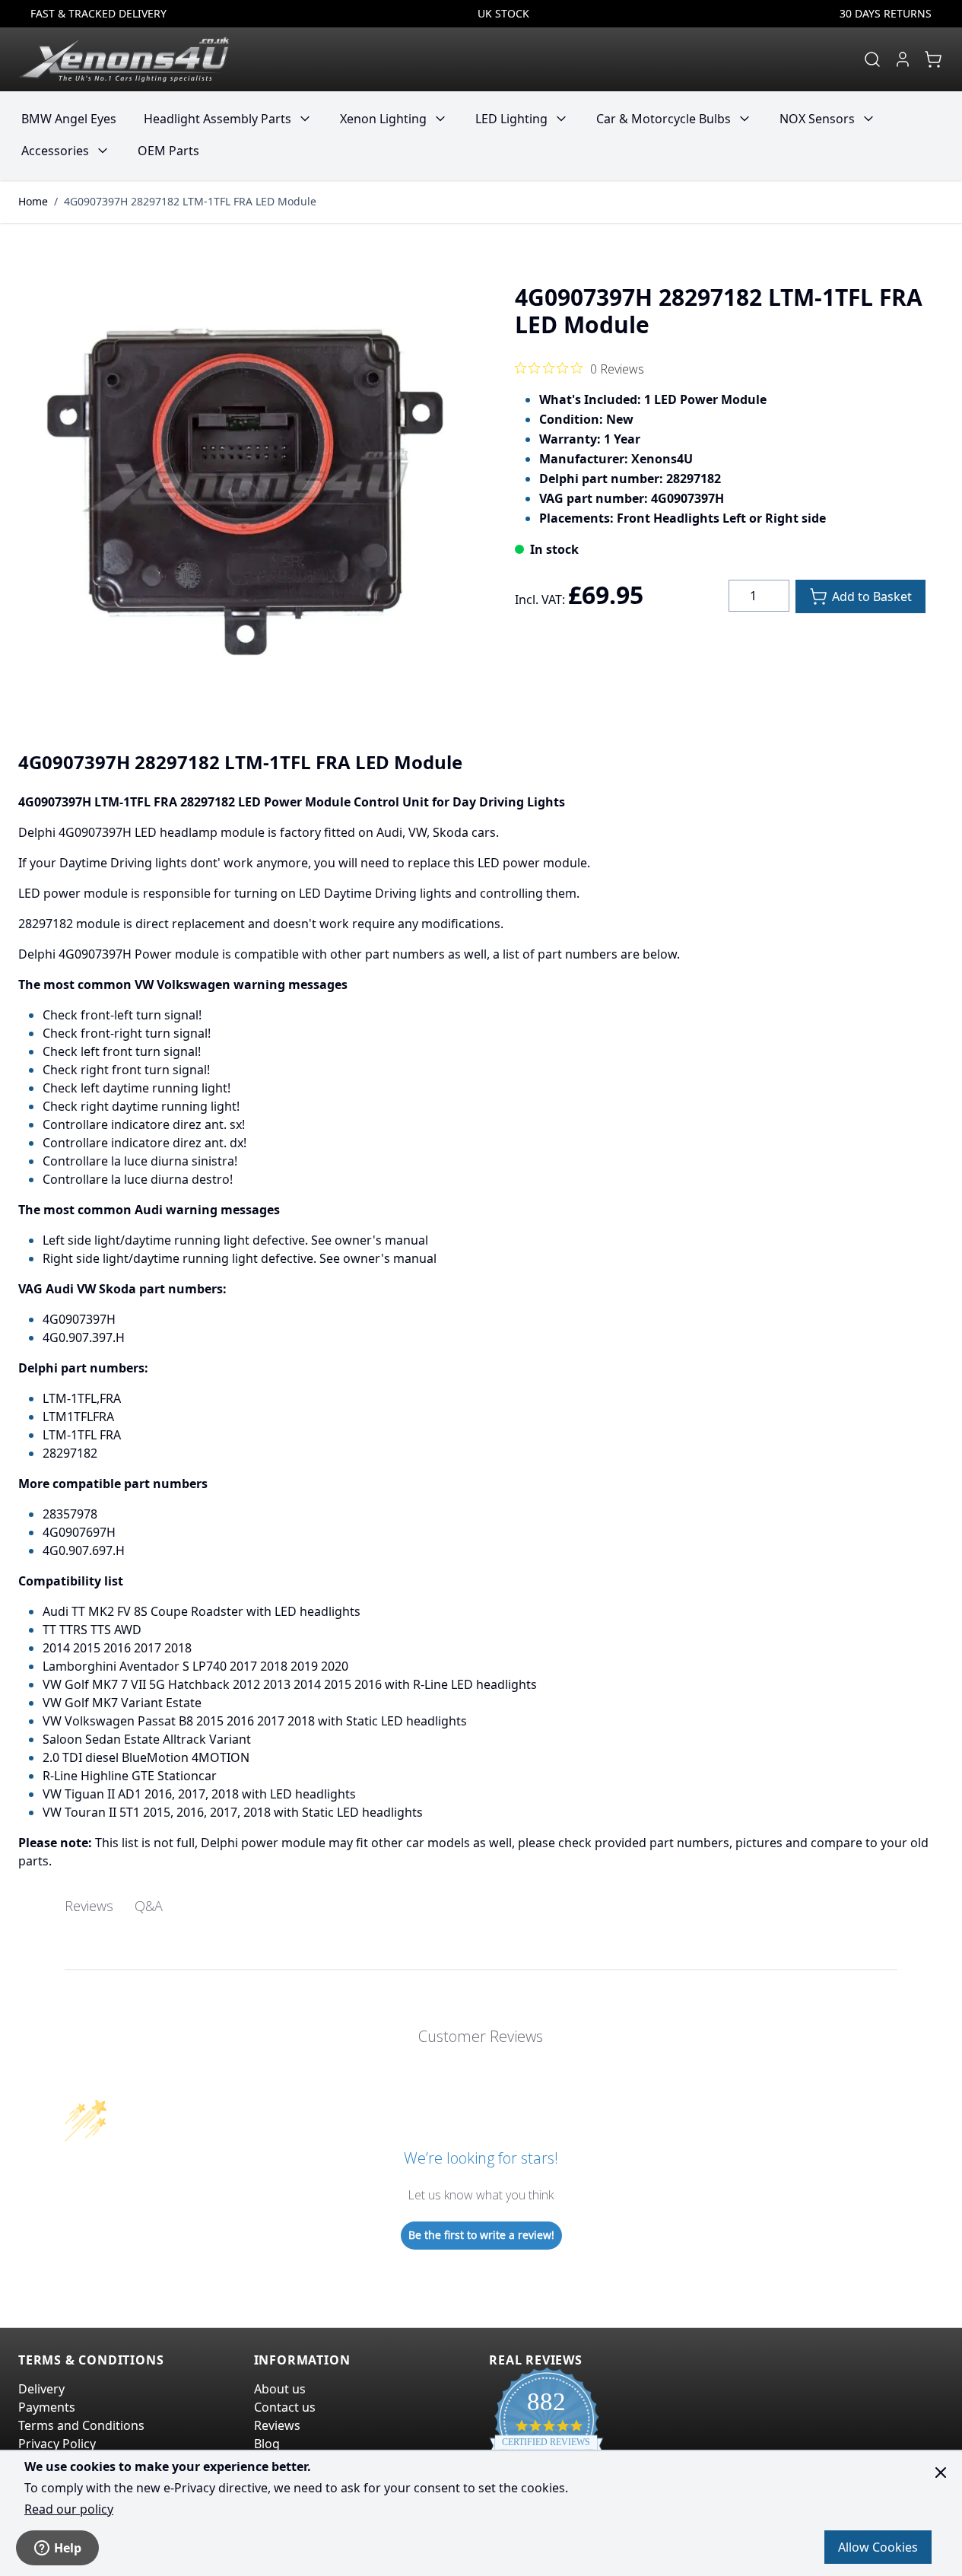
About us (280, 2389)
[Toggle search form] (872, 59)
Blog (267, 2444)
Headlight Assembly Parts (217, 119)
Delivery (41, 2389)
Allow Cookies (878, 2547)
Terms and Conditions (81, 2425)
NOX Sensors (817, 119)
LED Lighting (511, 119)
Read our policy (69, 2509)
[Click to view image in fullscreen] (242, 490)
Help (68, 2548)
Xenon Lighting (383, 119)
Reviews (277, 2425)
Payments (47, 2407)
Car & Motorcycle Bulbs (664, 119)
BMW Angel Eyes (69, 119)
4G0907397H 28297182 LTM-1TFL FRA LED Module (190, 201)
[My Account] (903, 59)
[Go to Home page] (124, 59)
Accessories (55, 151)
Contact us (285, 2407)
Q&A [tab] (149, 1906)
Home (33, 201)
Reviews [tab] (89, 1906)
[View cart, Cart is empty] (933, 59)
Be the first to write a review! (481, 2235)
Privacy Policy (57, 2444)
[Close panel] (941, 2473)
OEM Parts (168, 151)
